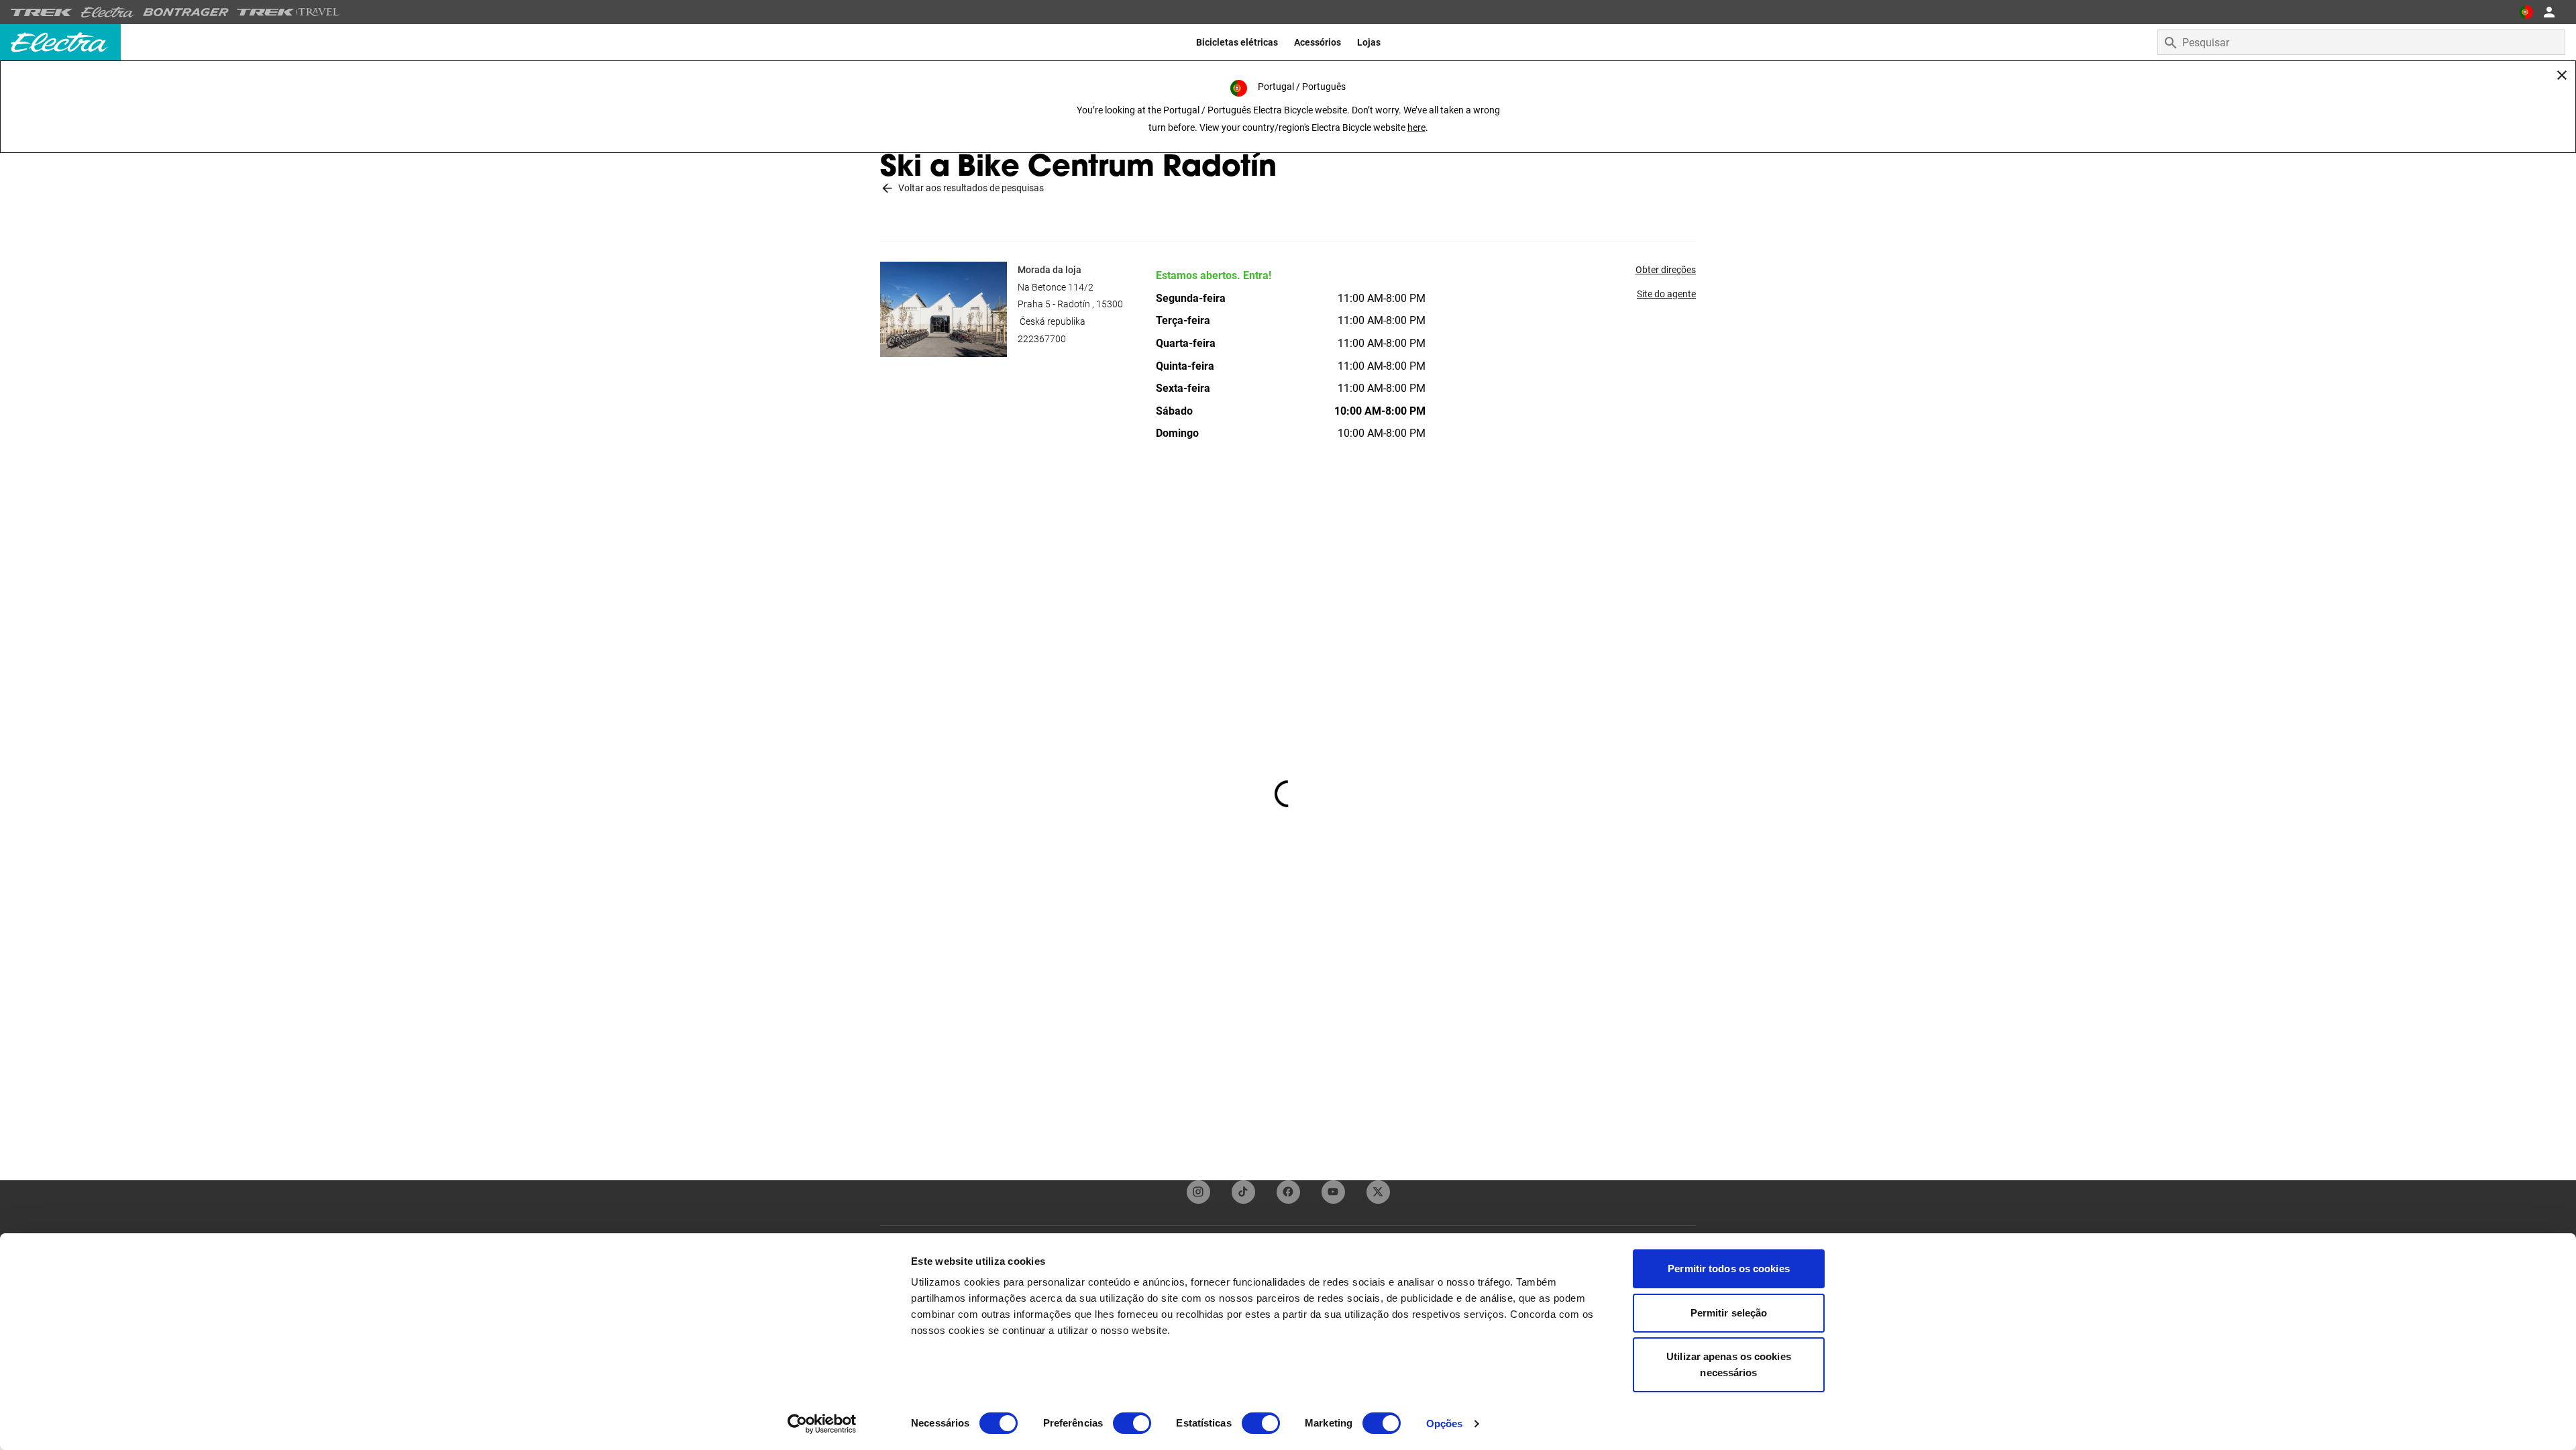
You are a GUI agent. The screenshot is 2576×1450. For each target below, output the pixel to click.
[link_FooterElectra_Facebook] (1288, 1192)
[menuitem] (1237, 42)
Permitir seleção (1729, 1313)
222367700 (1042, 339)
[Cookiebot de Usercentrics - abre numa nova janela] (822, 1424)
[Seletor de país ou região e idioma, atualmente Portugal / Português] (2526, 12)
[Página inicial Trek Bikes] (42, 12)
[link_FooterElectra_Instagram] (1198, 1192)
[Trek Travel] (288, 12)
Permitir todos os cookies (1729, 1268)
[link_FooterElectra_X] (1378, 1192)
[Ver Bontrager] (186, 12)
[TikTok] (1243, 1192)
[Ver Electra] (108, 12)
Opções (1445, 1423)
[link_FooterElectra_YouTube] (1333, 1192)
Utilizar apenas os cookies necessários (1729, 1364)
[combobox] (2361, 42)
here (1416, 127)
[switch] (1132, 1423)
